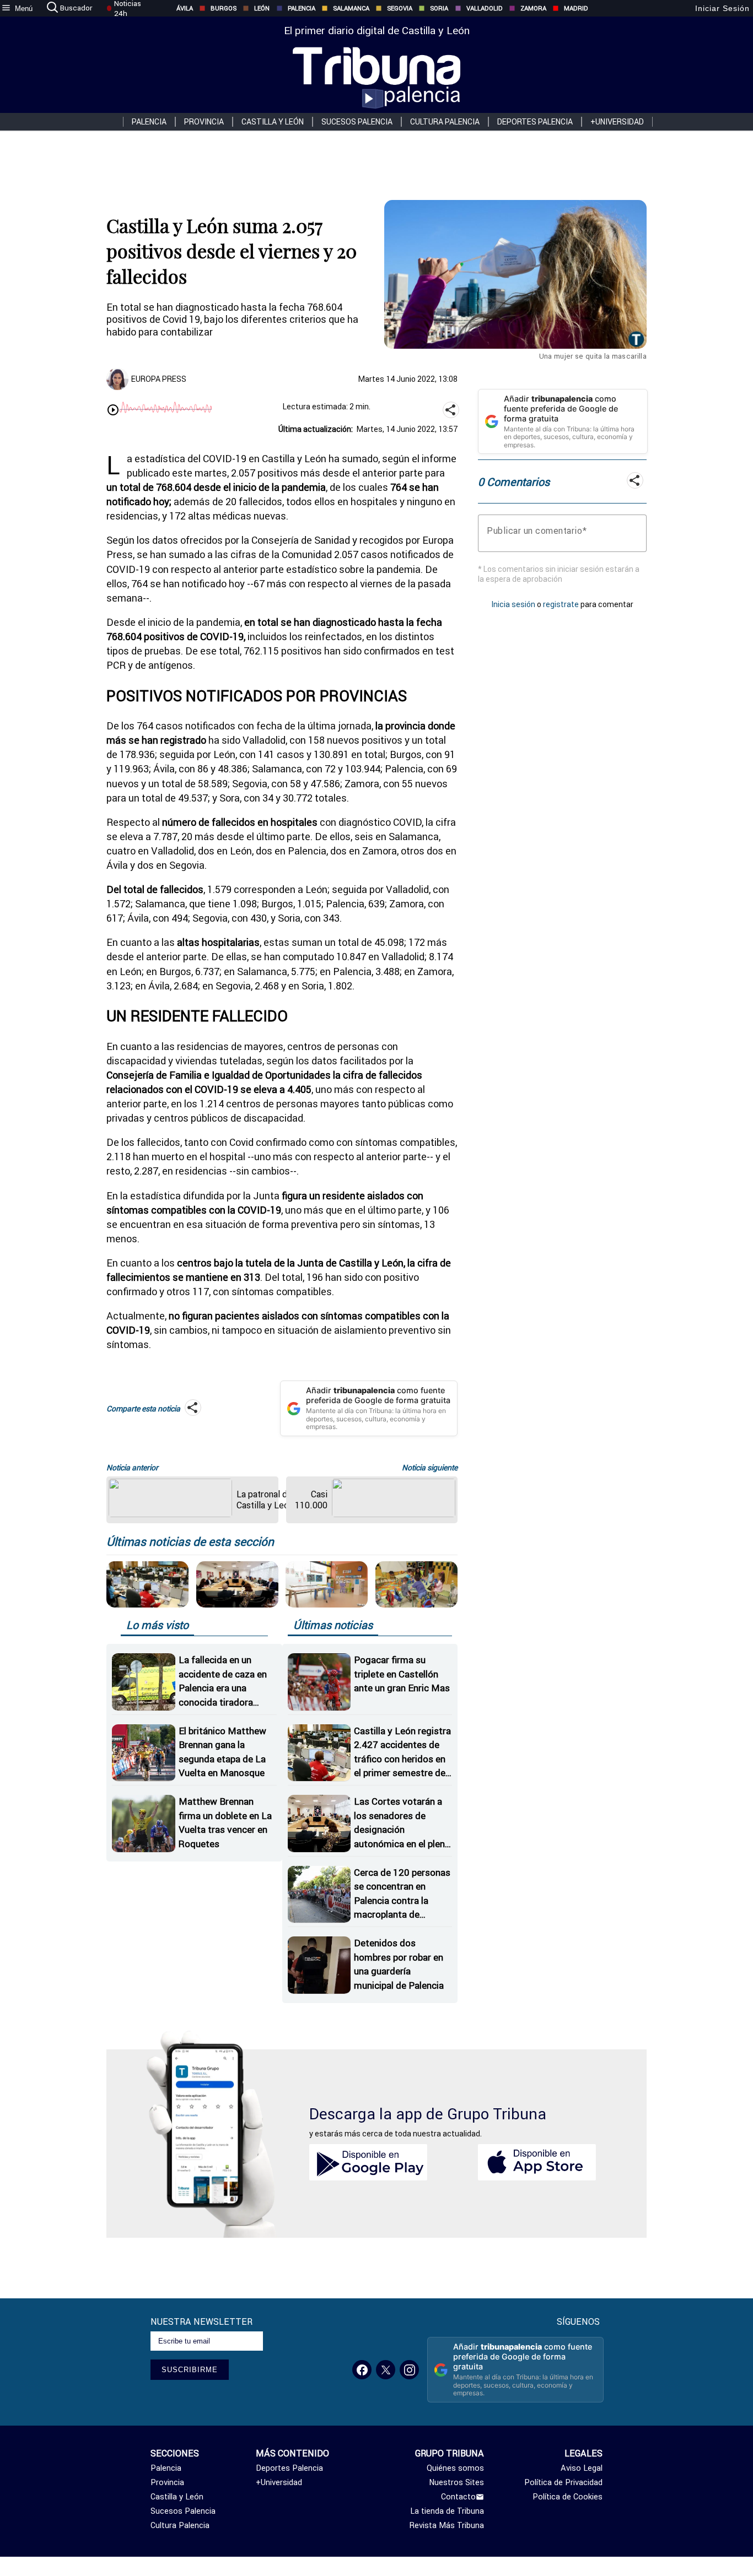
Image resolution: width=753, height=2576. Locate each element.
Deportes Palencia (535, 122)
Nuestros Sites (456, 2482)
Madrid (576, 8)
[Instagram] (409, 2370)
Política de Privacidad (563, 2482)
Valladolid (485, 8)
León (262, 8)
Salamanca (351, 8)
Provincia (204, 122)
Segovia (400, 8)
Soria (439, 8)
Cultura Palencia (445, 122)
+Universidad (617, 122)
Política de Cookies (568, 2497)
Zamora (533, 8)
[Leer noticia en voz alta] (113, 411)
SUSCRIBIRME (190, 2370)
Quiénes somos (455, 2468)
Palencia (302, 8)
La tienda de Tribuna (447, 2511)
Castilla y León (273, 122)
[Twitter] (386, 2370)
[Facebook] (362, 2370)
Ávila (185, 8)
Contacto (458, 2497)
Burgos (224, 8)
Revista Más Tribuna (447, 2525)
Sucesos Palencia (357, 122)
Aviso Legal (582, 2468)
